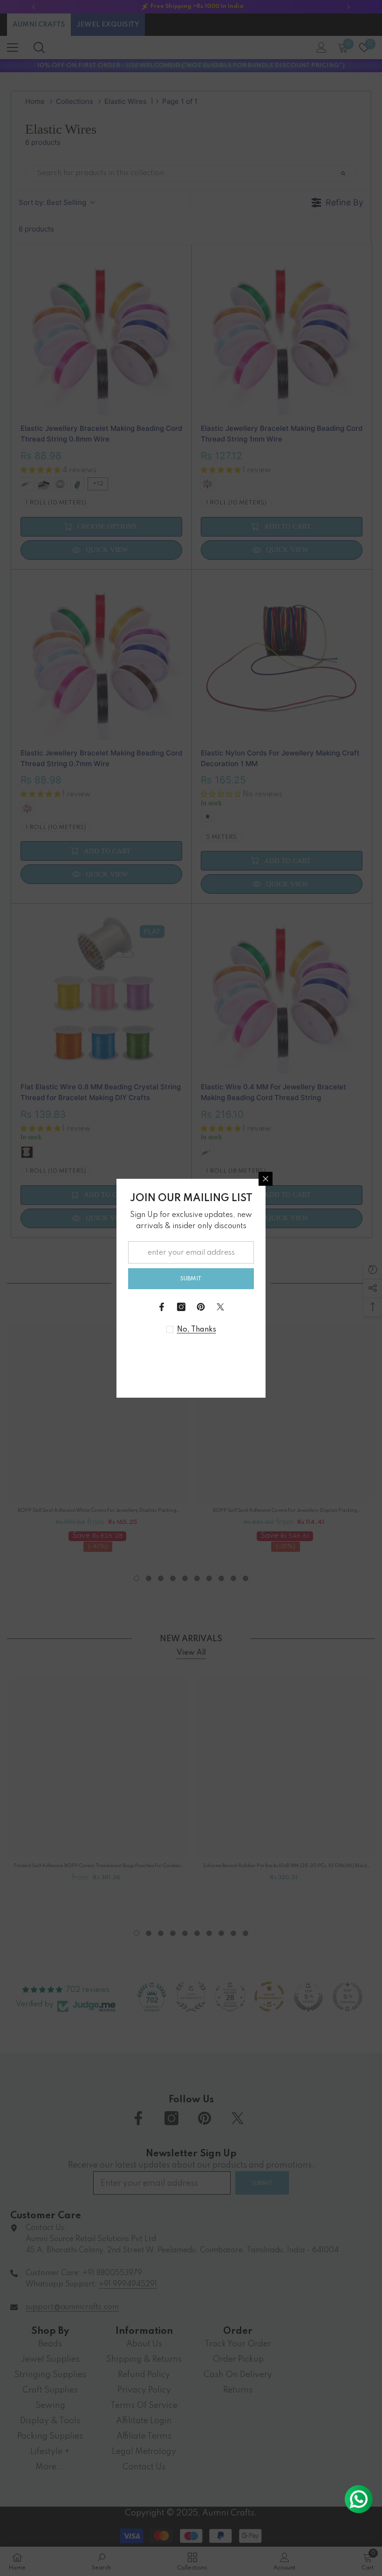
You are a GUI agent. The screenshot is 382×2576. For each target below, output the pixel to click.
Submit (191, 1279)
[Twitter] (220, 1307)
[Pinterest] (201, 1307)
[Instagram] (181, 1307)
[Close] (266, 1179)
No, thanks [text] (197, 1330)
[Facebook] (162, 1307)
